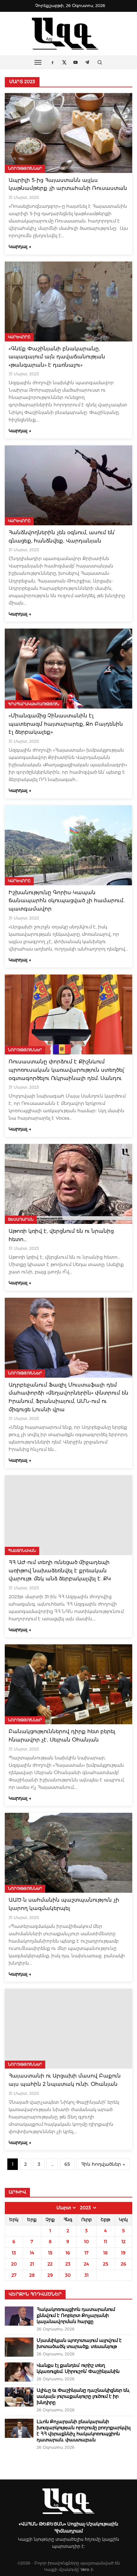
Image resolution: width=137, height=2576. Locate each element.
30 (68, 2275)
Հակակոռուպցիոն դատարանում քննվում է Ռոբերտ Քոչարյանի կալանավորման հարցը (76, 2315)
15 (50, 2253)
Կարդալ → (20, 247)
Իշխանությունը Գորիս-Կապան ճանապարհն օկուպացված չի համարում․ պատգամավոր (67, 901)
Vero (85, 2569)
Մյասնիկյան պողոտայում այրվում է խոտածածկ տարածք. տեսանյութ (79, 2343)
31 (87, 2275)
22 (50, 2264)
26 (123, 2264)
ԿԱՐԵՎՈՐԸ (19, 337)
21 (32, 2264)
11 (105, 2242)
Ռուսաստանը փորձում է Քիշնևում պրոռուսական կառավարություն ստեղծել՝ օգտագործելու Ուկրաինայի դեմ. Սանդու (67, 1070)
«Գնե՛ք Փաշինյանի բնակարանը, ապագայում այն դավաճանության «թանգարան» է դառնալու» (57, 357)
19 (123, 2253)
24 (86, 2264)
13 (14, 2253)
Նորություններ (25, 168)
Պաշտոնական (22, 1551)
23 (68, 2264)
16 (68, 2253)
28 (32, 2275)
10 (87, 2242)
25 (105, 2264)
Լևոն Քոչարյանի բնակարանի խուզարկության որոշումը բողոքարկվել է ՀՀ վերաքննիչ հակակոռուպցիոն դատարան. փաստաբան (84, 2431)
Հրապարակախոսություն (34, 704)
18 (105, 2253)
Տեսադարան (21, 1219)
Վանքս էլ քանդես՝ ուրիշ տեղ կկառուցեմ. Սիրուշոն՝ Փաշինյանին (78, 2368)
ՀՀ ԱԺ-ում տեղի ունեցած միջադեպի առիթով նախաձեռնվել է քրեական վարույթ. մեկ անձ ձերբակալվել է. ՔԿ (60, 1570)
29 (50, 2275)
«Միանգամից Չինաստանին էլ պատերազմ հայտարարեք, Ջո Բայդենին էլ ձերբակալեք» (66, 724)
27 (14, 2275)
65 (67, 2164)
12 (123, 2242)
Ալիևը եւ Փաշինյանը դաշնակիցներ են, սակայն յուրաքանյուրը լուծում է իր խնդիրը (83, 2396)
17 (87, 2253)
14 (32, 2253)
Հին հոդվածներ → (103, 2164)
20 (14, 2264)
